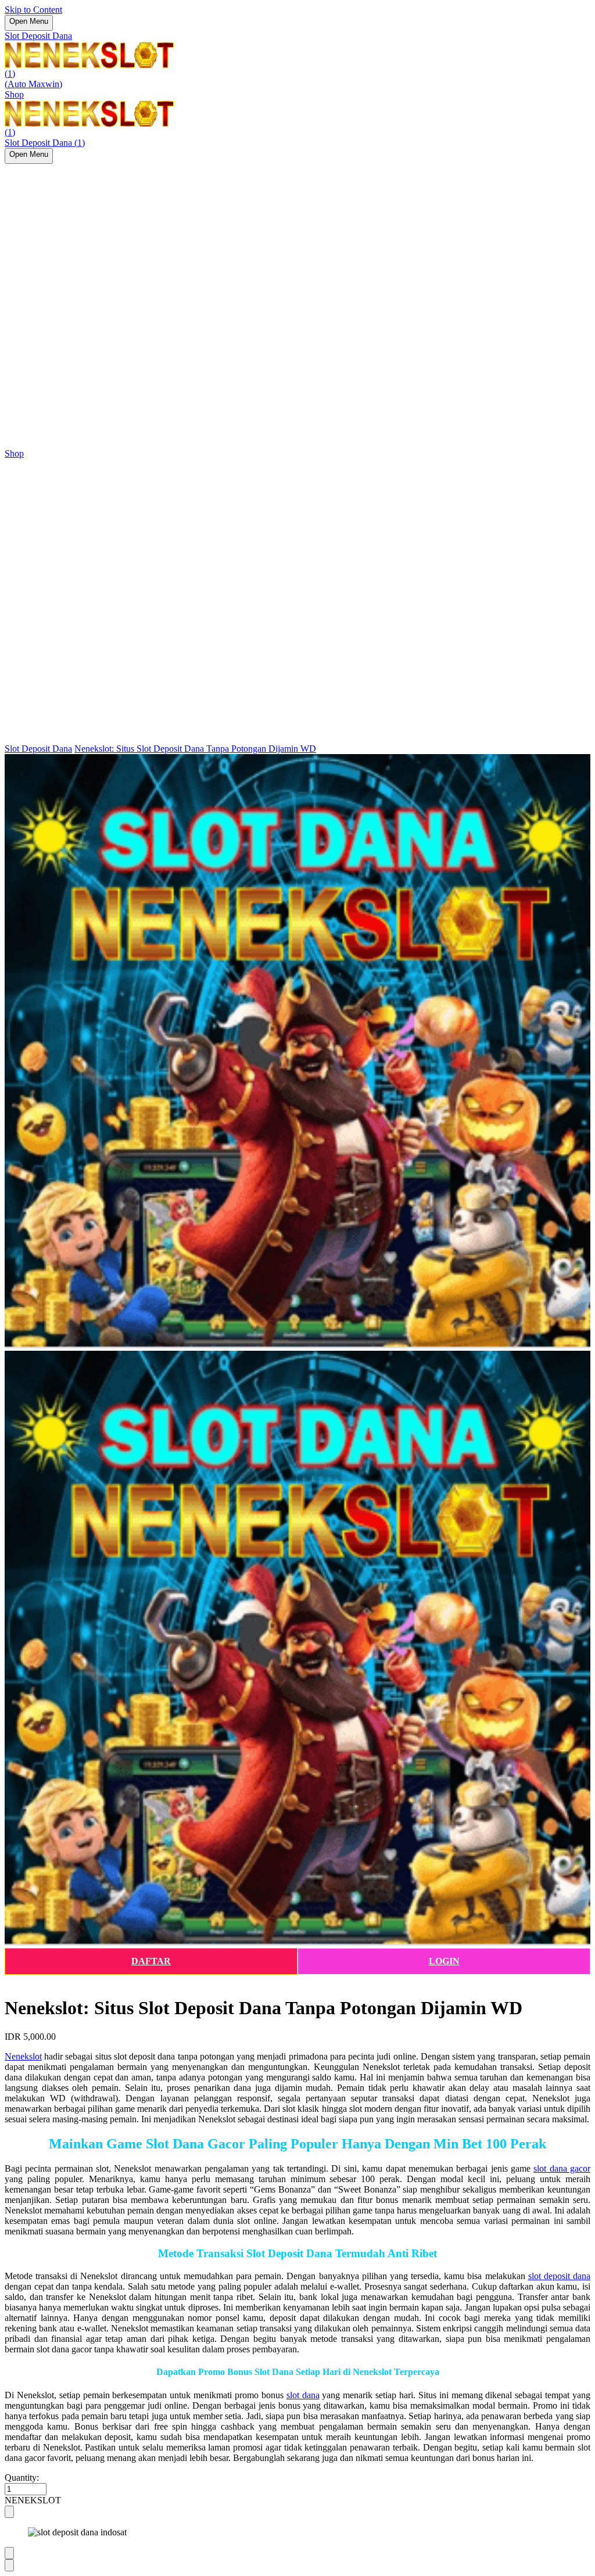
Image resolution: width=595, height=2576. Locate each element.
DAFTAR (151, 1961)
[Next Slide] (9, 2565)
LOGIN (444, 1961)
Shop (14, 94)
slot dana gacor (562, 2168)
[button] (297, 2500)
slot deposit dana (559, 2276)
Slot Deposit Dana (38, 36)
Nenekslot (23, 2056)
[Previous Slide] (9, 2553)
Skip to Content (33, 10)
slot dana (303, 2395)
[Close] (9, 2512)
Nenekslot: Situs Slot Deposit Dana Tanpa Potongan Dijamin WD (195, 749)
